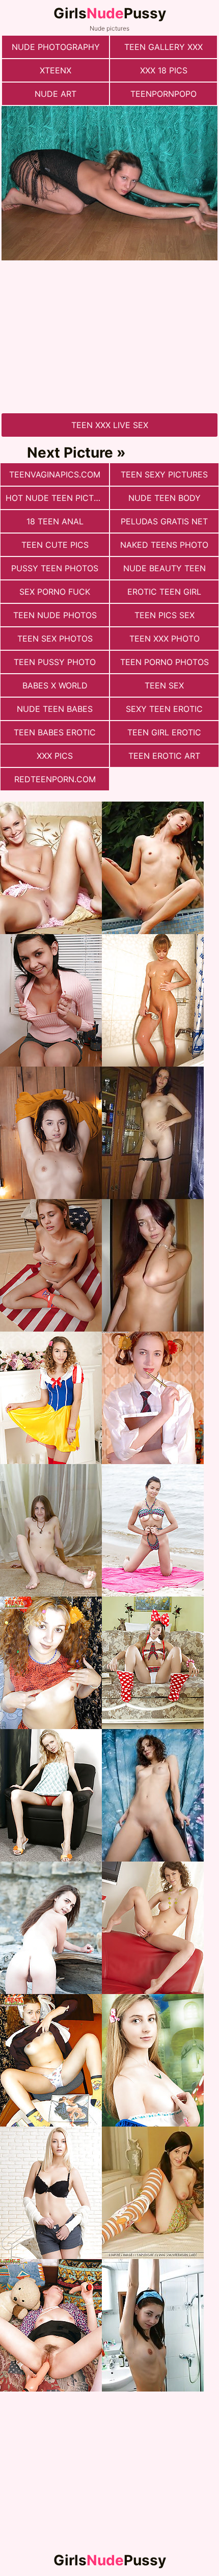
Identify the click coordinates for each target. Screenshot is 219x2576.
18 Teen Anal (55, 521)
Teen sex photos (55, 639)
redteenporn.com (55, 779)
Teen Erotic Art (164, 756)
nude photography (56, 47)
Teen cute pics (55, 545)
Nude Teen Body (165, 498)
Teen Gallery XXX (163, 47)
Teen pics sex (165, 615)
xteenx (56, 70)
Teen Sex (164, 685)
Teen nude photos (55, 615)
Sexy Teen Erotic (164, 709)
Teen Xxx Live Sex (110, 425)
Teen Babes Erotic (55, 732)
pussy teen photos (55, 568)
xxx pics (55, 756)
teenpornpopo (163, 94)
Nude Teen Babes (55, 709)
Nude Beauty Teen (165, 568)
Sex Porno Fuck (55, 592)
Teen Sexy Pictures (164, 474)
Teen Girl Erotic (164, 732)
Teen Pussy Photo (55, 662)
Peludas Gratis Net (164, 521)
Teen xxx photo (165, 639)
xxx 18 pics (164, 70)
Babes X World (55, 685)
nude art (56, 94)
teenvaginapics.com (55, 474)
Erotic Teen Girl (164, 592)
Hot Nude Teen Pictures (57, 498)
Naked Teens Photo (164, 545)
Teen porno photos (165, 662)
